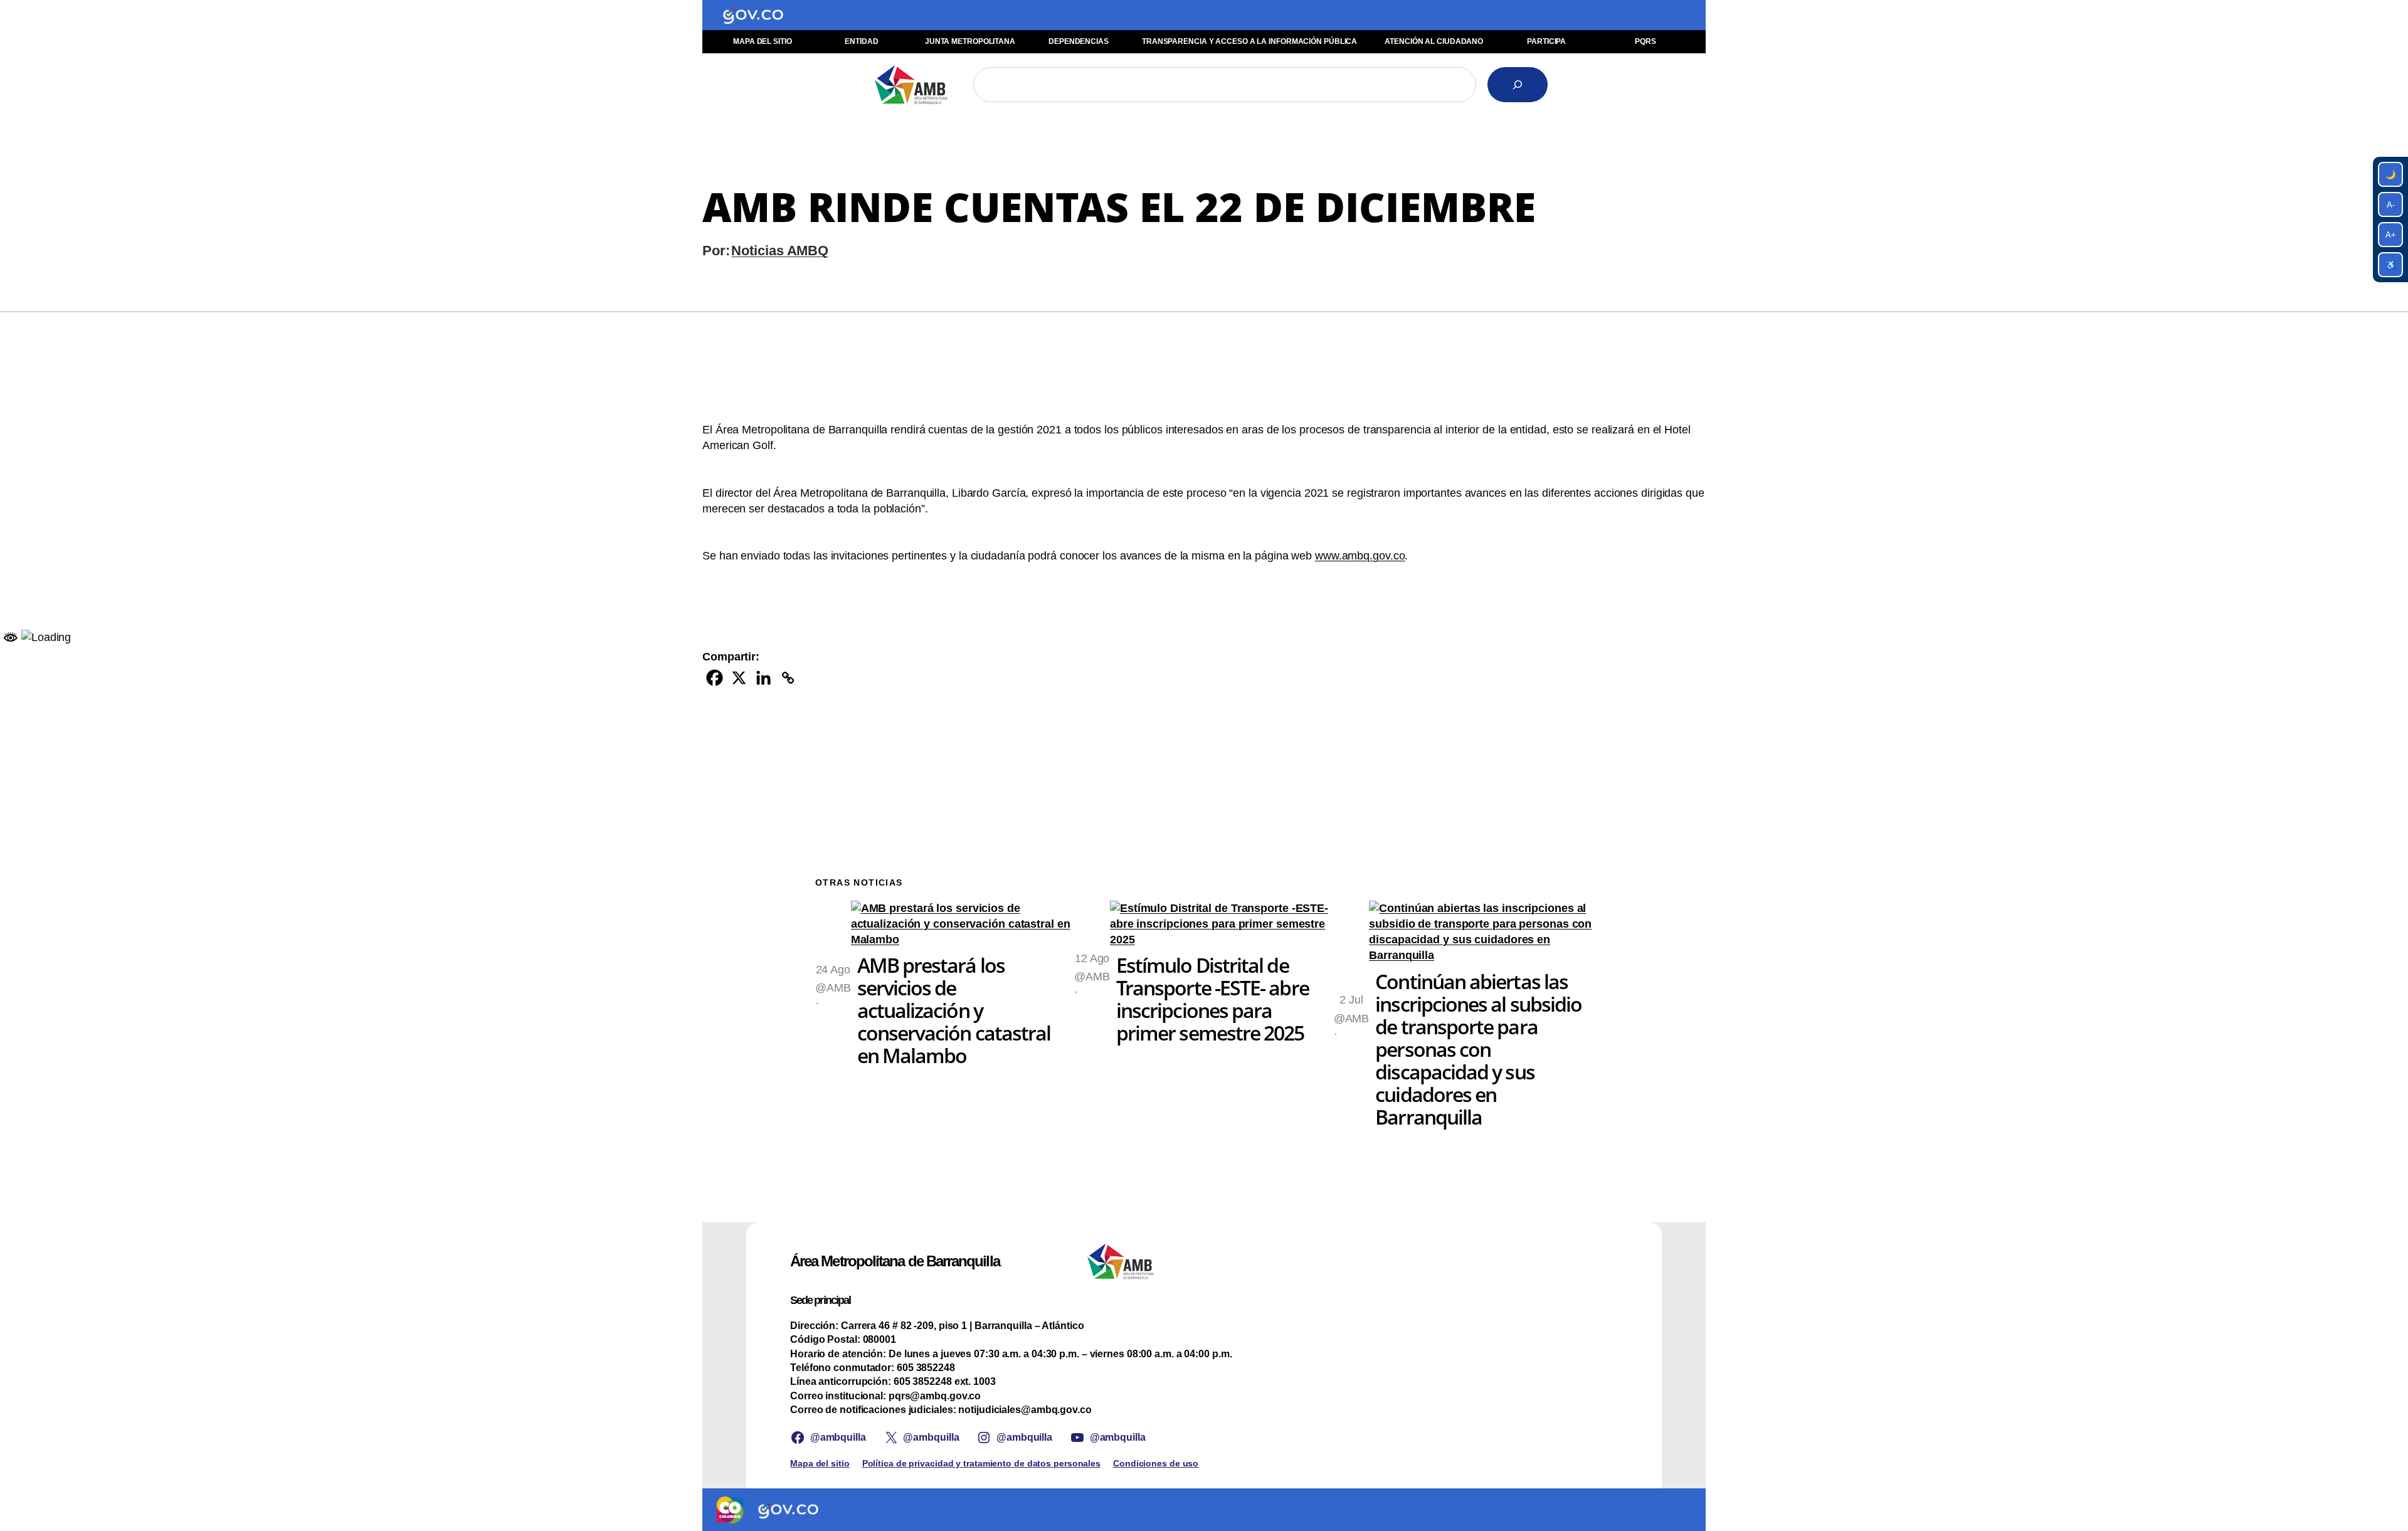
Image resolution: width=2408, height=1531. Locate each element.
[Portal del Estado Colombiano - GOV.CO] (753, 15)
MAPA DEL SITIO (763, 41)
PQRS (1645, 41)
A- (2391, 205)
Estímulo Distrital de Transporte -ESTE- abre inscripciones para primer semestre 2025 (1212, 999)
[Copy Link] (788, 678)
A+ (2391, 235)
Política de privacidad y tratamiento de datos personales (981, 1463)
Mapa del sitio (820, 1463)
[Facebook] (715, 678)
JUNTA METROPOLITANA (970, 41)
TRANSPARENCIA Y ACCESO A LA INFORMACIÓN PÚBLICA (1249, 41)
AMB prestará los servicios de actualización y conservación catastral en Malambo (954, 1010)
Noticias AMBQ (780, 251)
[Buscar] (1518, 85)
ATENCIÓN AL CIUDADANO (1434, 41)
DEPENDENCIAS (1079, 41)
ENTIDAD (861, 41)
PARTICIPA (1546, 41)
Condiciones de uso (1156, 1463)
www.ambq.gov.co (1360, 556)
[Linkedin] (763, 678)
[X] (739, 678)
